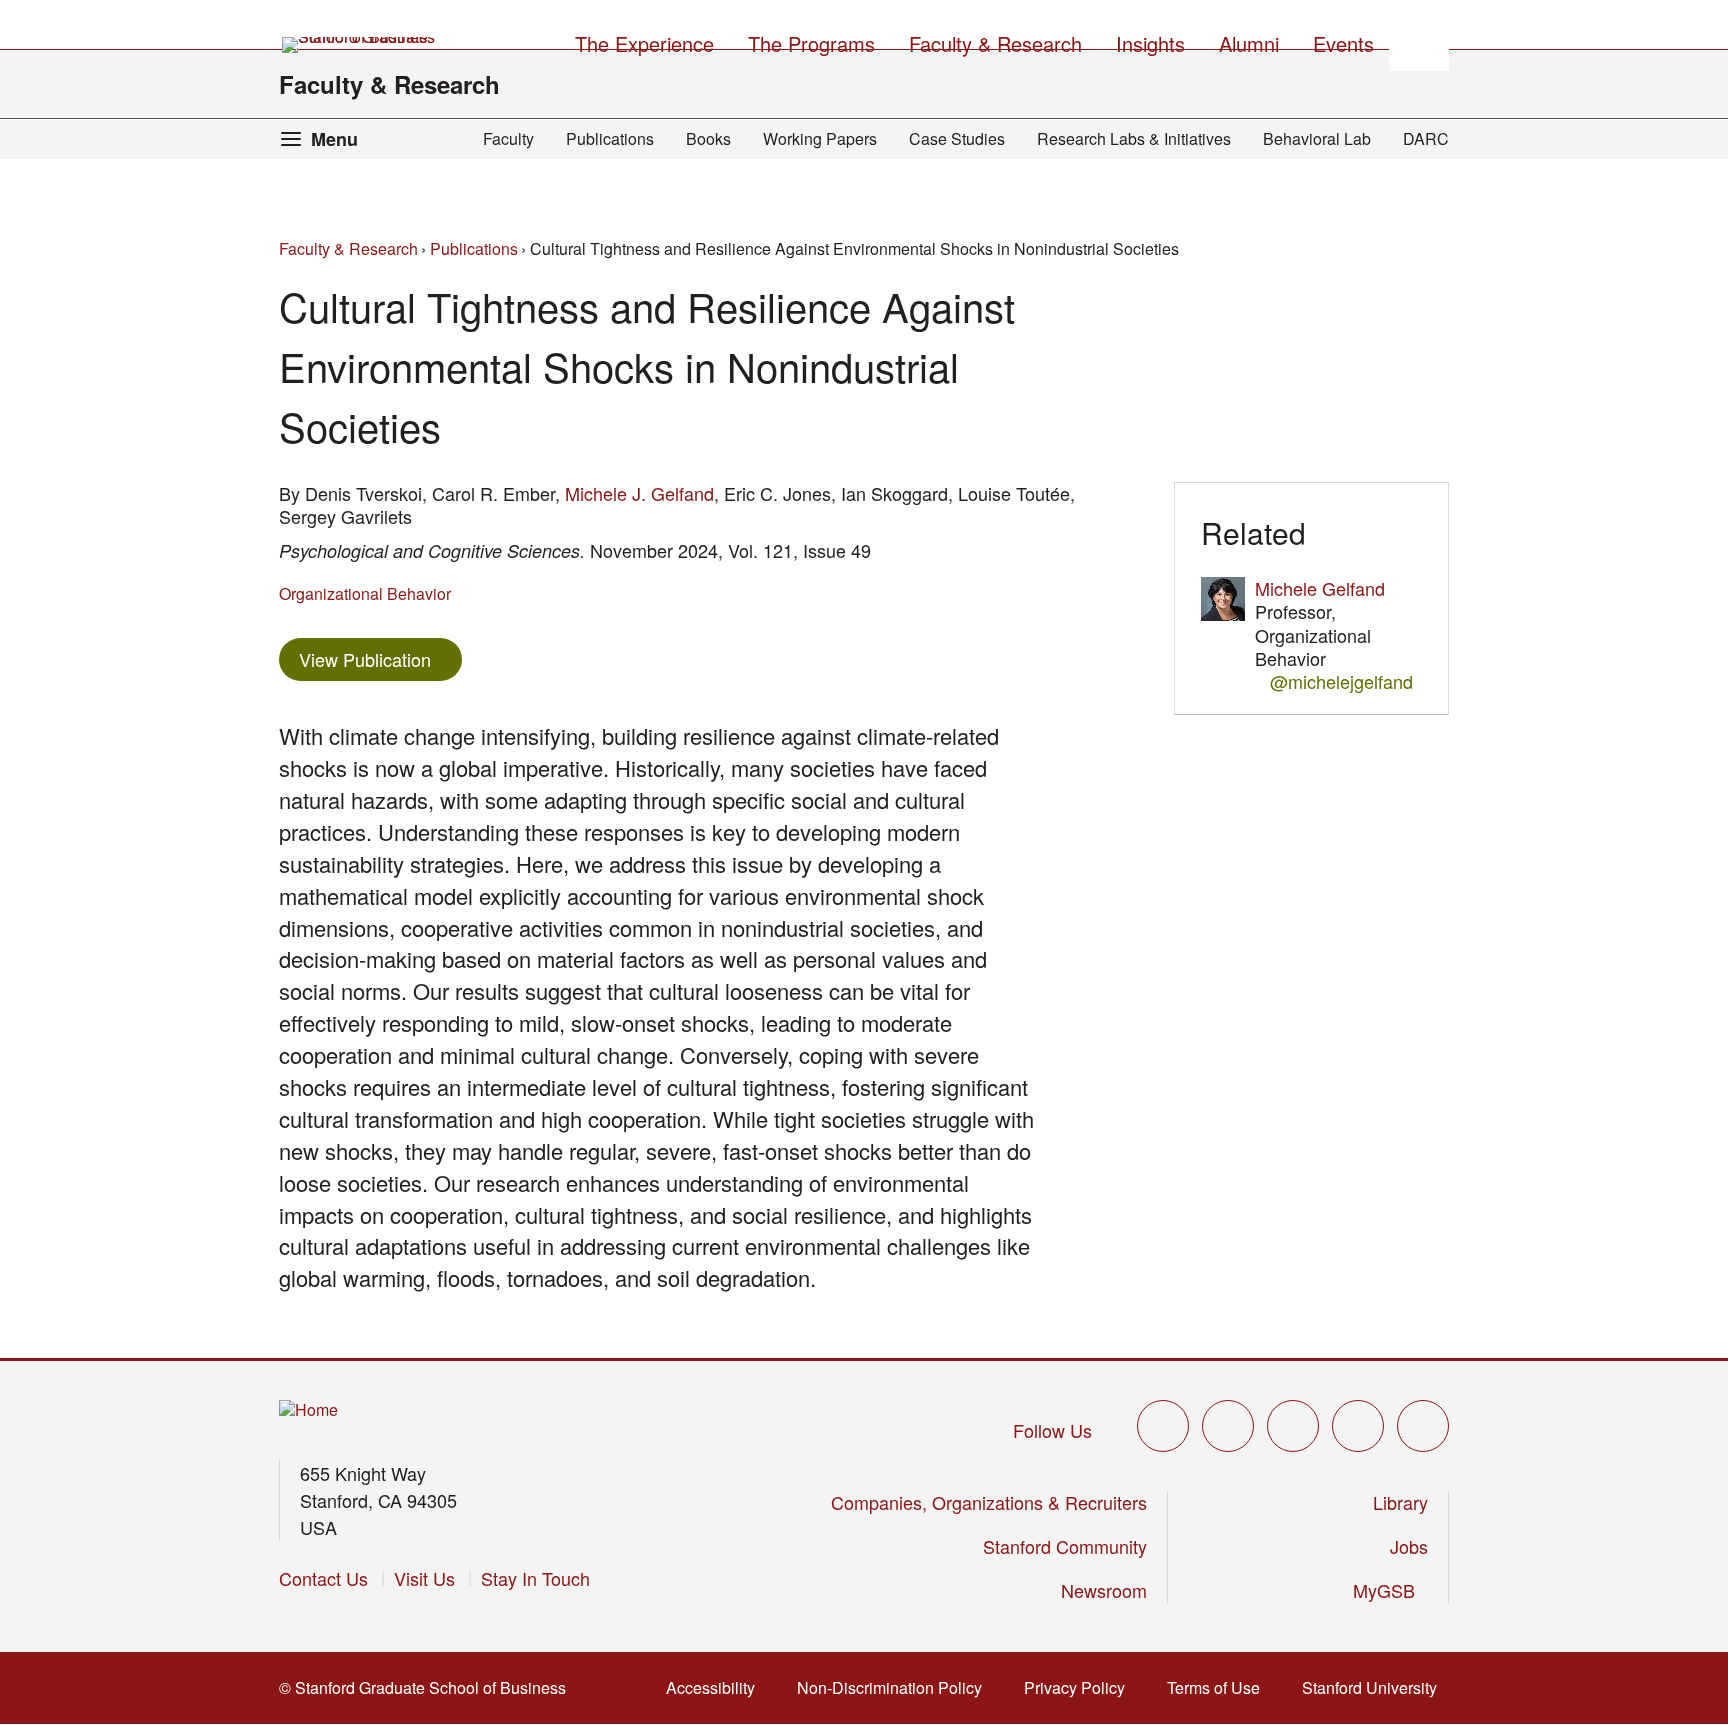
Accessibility (716, 1687)
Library (1400, 1502)
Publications (610, 138)
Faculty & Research (389, 84)
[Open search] (1419, 41)
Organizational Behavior (365, 593)
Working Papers (820, 138)
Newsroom (1104, 1590)
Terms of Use (1219, 1687)
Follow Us (1052, 1430)
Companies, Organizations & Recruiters (989, 1502)
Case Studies (957, 138)
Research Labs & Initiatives (1134, 138)
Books (708, 138)
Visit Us (424, 1578)
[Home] (308, 1410)
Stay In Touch (535, 1578)
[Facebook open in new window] (1228, 1426)
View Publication (380, 658)
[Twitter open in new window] (1163, 1426)
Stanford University (1375, 1687)
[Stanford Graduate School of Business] (360, 45)
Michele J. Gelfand (639, 493)
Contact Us (323, 1578)
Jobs (1409, 1546)
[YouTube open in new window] (1358, 1426)
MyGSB (1390, 1590)
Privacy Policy (1080, 1687)
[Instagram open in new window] (1293, 1426)
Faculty (508, 138)
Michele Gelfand (1320, 588)
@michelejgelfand (1341, 681)
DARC (1426, 138)
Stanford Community (1065, 1546)
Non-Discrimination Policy (895, 1687)
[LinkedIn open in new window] (1423, 1426)
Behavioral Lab (1317, 138)
